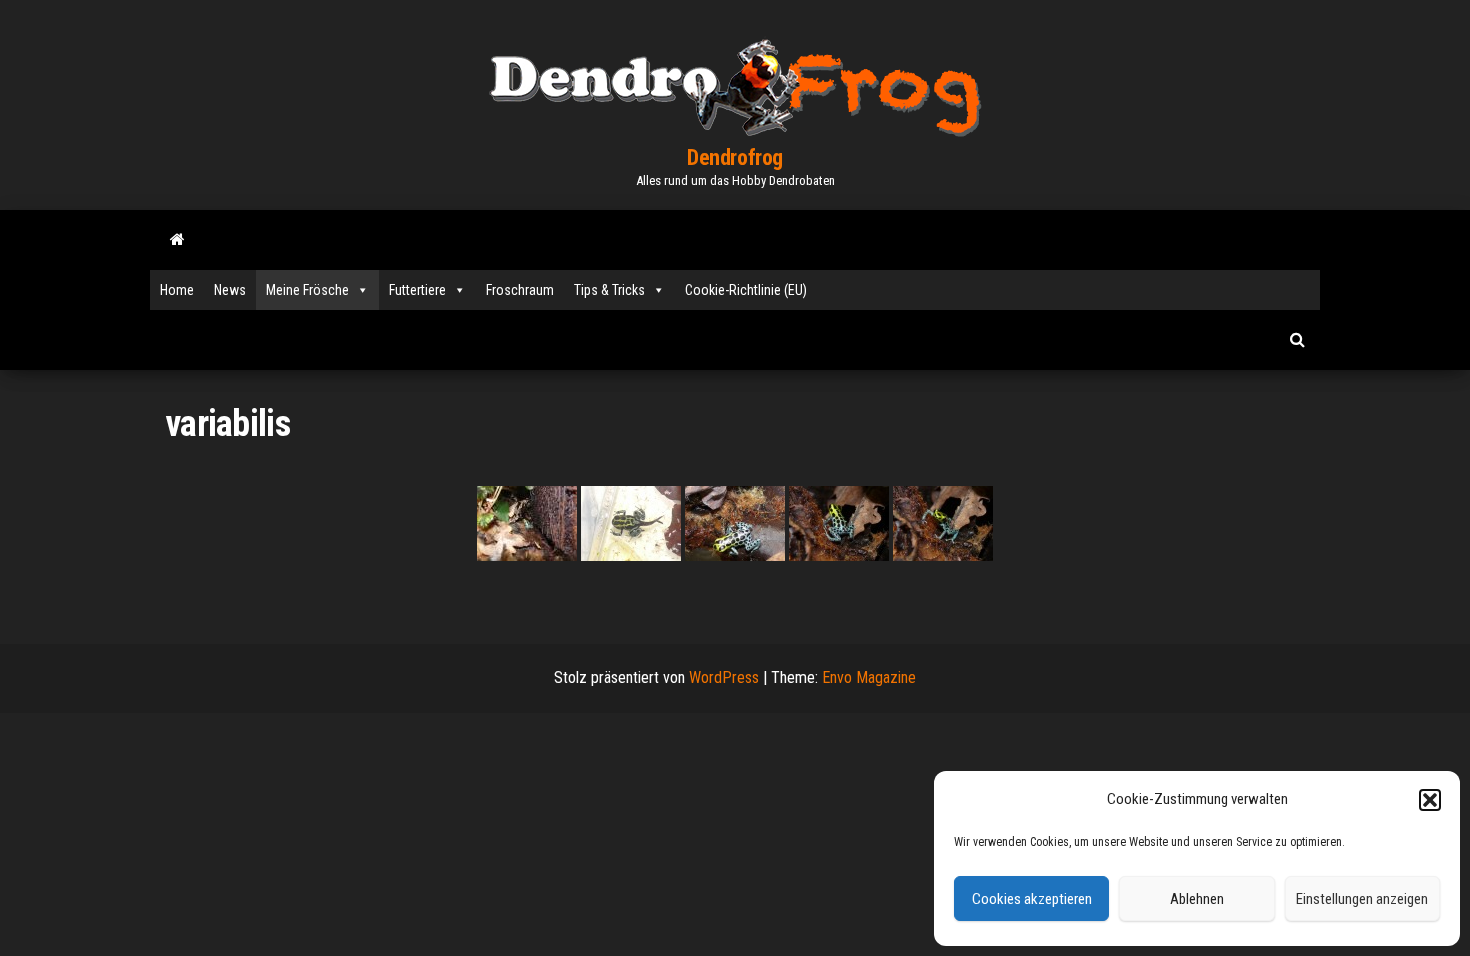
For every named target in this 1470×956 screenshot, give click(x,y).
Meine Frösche (307, 290)
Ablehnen (1197, 899)
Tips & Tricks (609, 290)
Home (177, 290)
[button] (1430, 800)
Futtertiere (417, 290)
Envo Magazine (869, 677)
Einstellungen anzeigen (1362, 899)
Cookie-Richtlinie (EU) (746, 290)
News (230, 290)
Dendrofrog (735, 157)
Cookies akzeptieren (1032, 899)
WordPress (724, 677)
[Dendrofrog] (177, 240)
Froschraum (520, 290)
